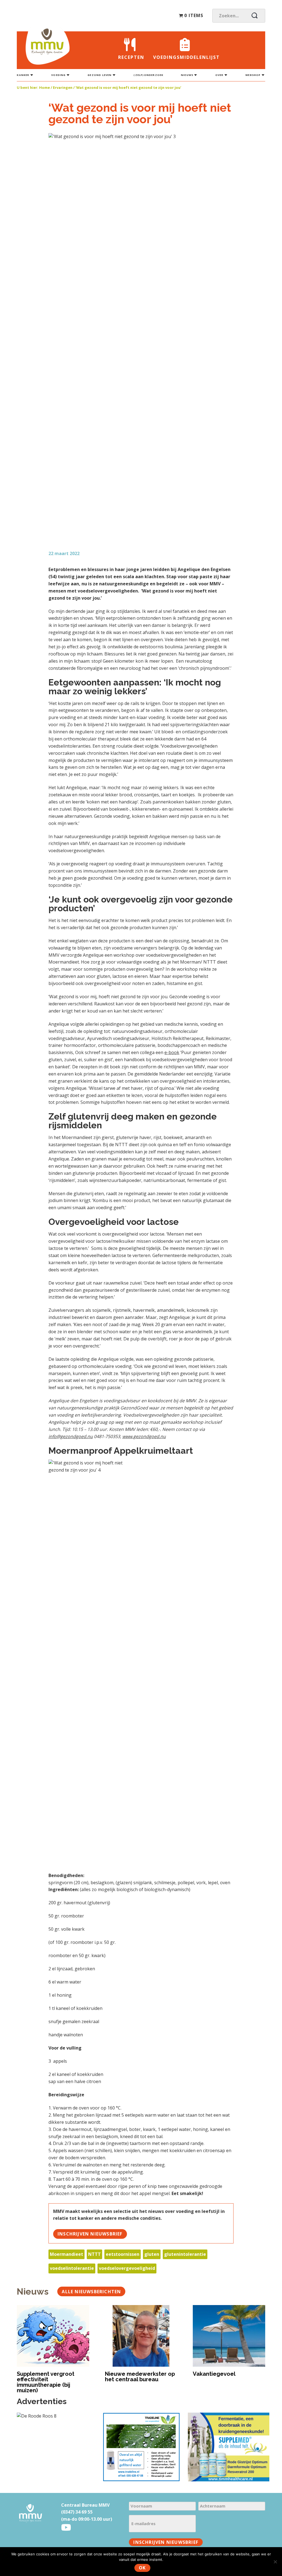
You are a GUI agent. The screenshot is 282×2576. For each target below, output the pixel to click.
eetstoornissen (123, 2254)
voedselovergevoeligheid (127, 2268)
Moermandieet (67, 2254)
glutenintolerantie (185, 2254)
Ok (142, 2568)
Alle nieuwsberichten (91, 2292)
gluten (152, 2254)
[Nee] (275, 2562)
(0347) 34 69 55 (77, 2512)
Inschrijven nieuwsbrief (90, 2234)
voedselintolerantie (72, 2268)
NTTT (94, 2254)
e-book (172, 1052)
